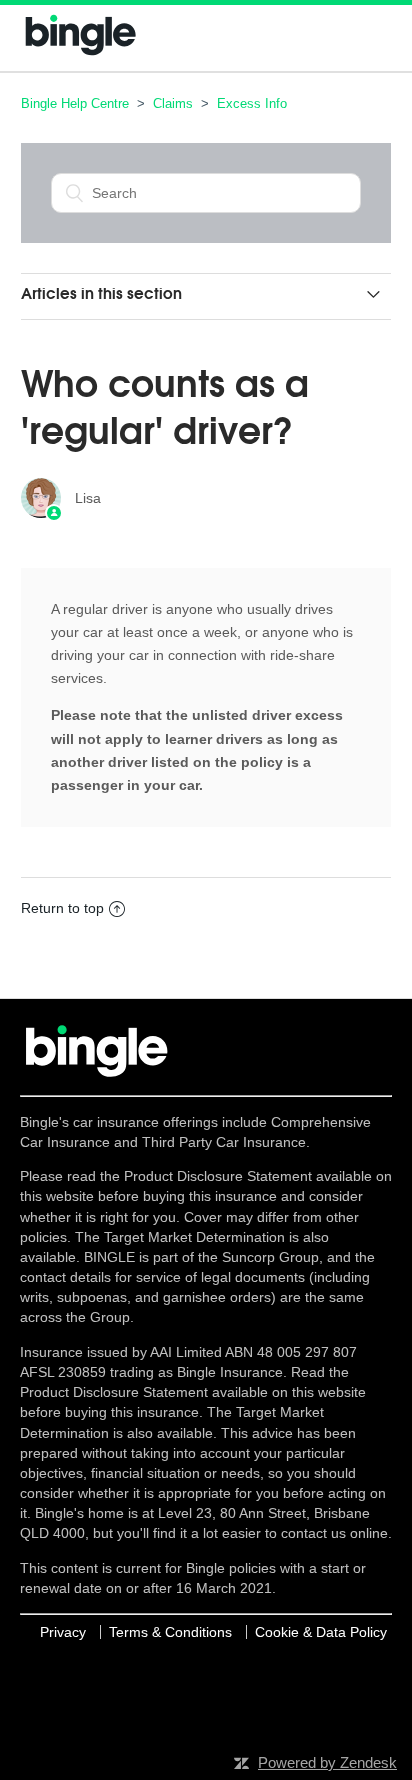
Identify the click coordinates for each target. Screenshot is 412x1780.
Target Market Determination (194, 1237)
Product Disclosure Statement (220, 1176)
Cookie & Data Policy (321, 1632)
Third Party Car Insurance (224, 1142)
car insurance (116, 1122)
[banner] (81, 55)
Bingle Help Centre (75, 103)
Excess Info (252, 103)
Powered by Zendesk (327, 1762)
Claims (173, 103)
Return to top (62, 908)
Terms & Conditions (170, 1632)
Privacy (63, 1632)
